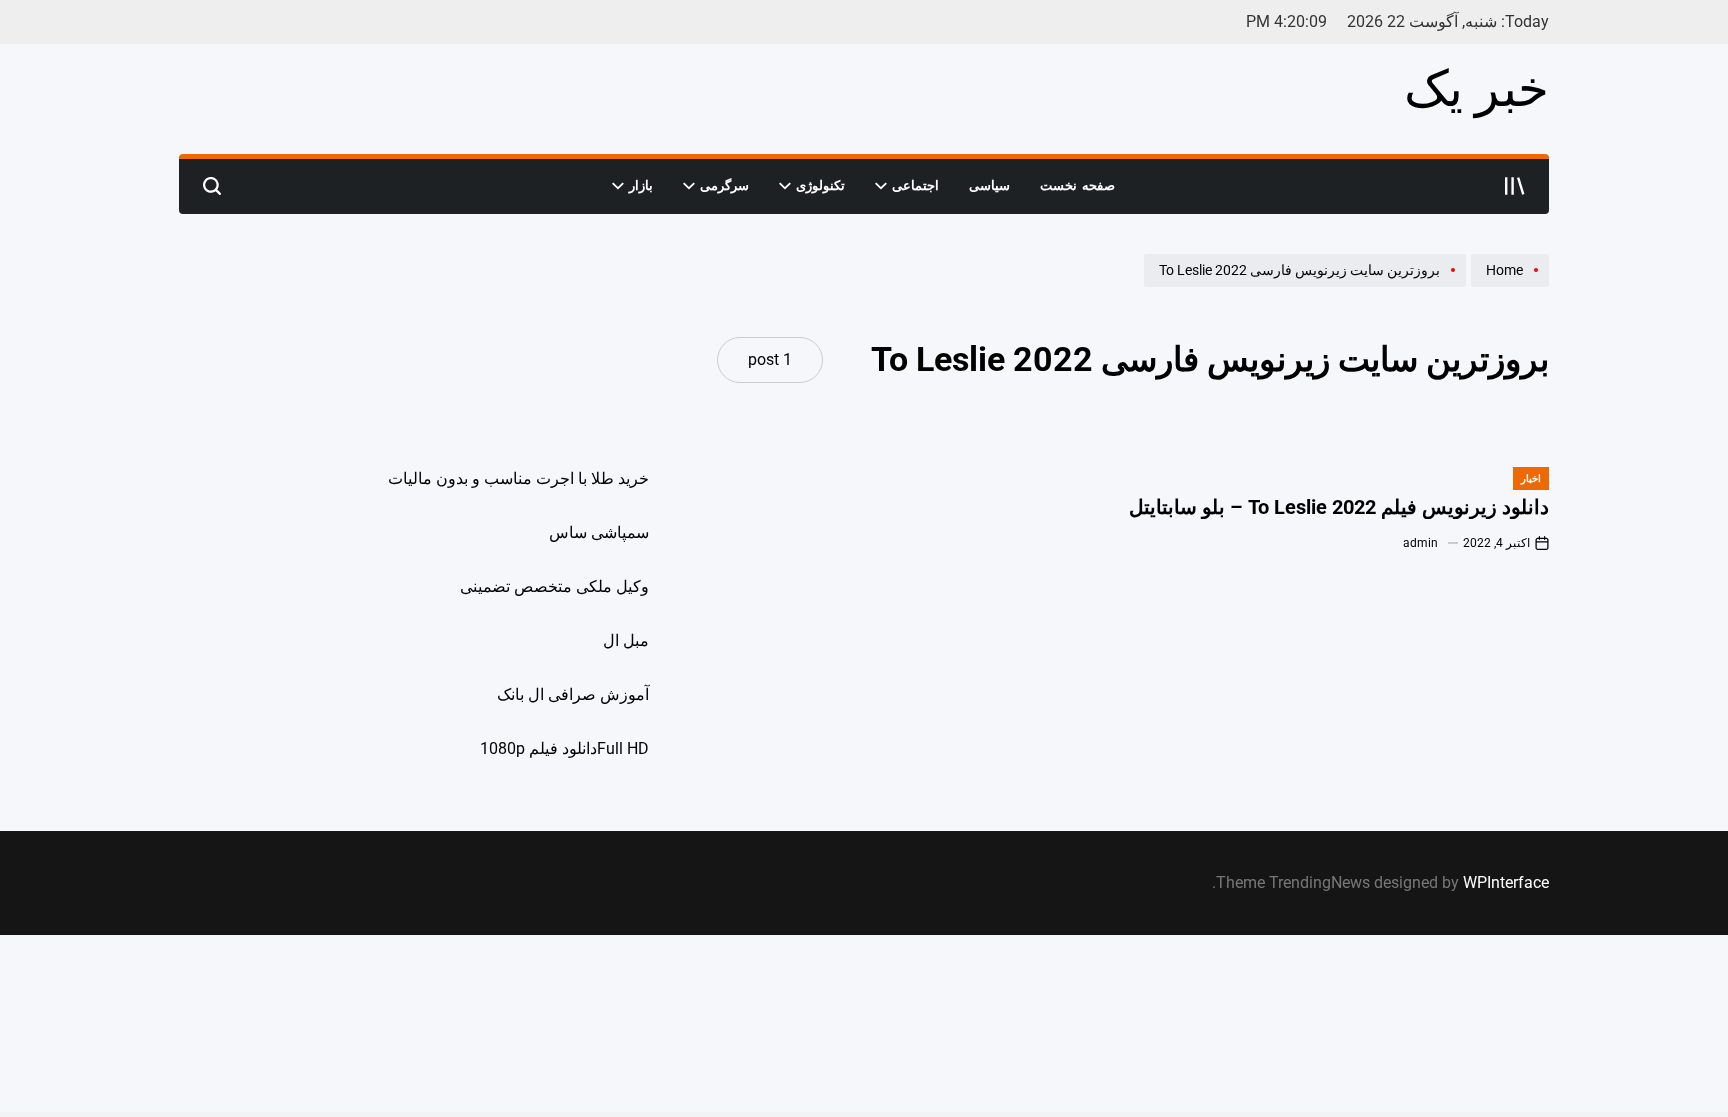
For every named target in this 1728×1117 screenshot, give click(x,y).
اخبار (1531, 478)
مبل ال (626, 640)
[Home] (1507, 286)
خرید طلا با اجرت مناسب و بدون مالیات (518, 478)
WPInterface (1506, 882)
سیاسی (989, 185)
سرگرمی (724, 185)
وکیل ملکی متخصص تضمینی (554, 586)
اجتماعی (915, 185)
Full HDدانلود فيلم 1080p (564, 748)
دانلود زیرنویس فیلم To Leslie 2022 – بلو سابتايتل (1339, 507)
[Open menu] (1515, 186)
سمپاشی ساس (599, 532)
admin (1420, 543)
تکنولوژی (820, 185)
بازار (641, 185)
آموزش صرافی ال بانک (573, 694)
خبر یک (1476, 89)
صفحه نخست (1077, 185)
